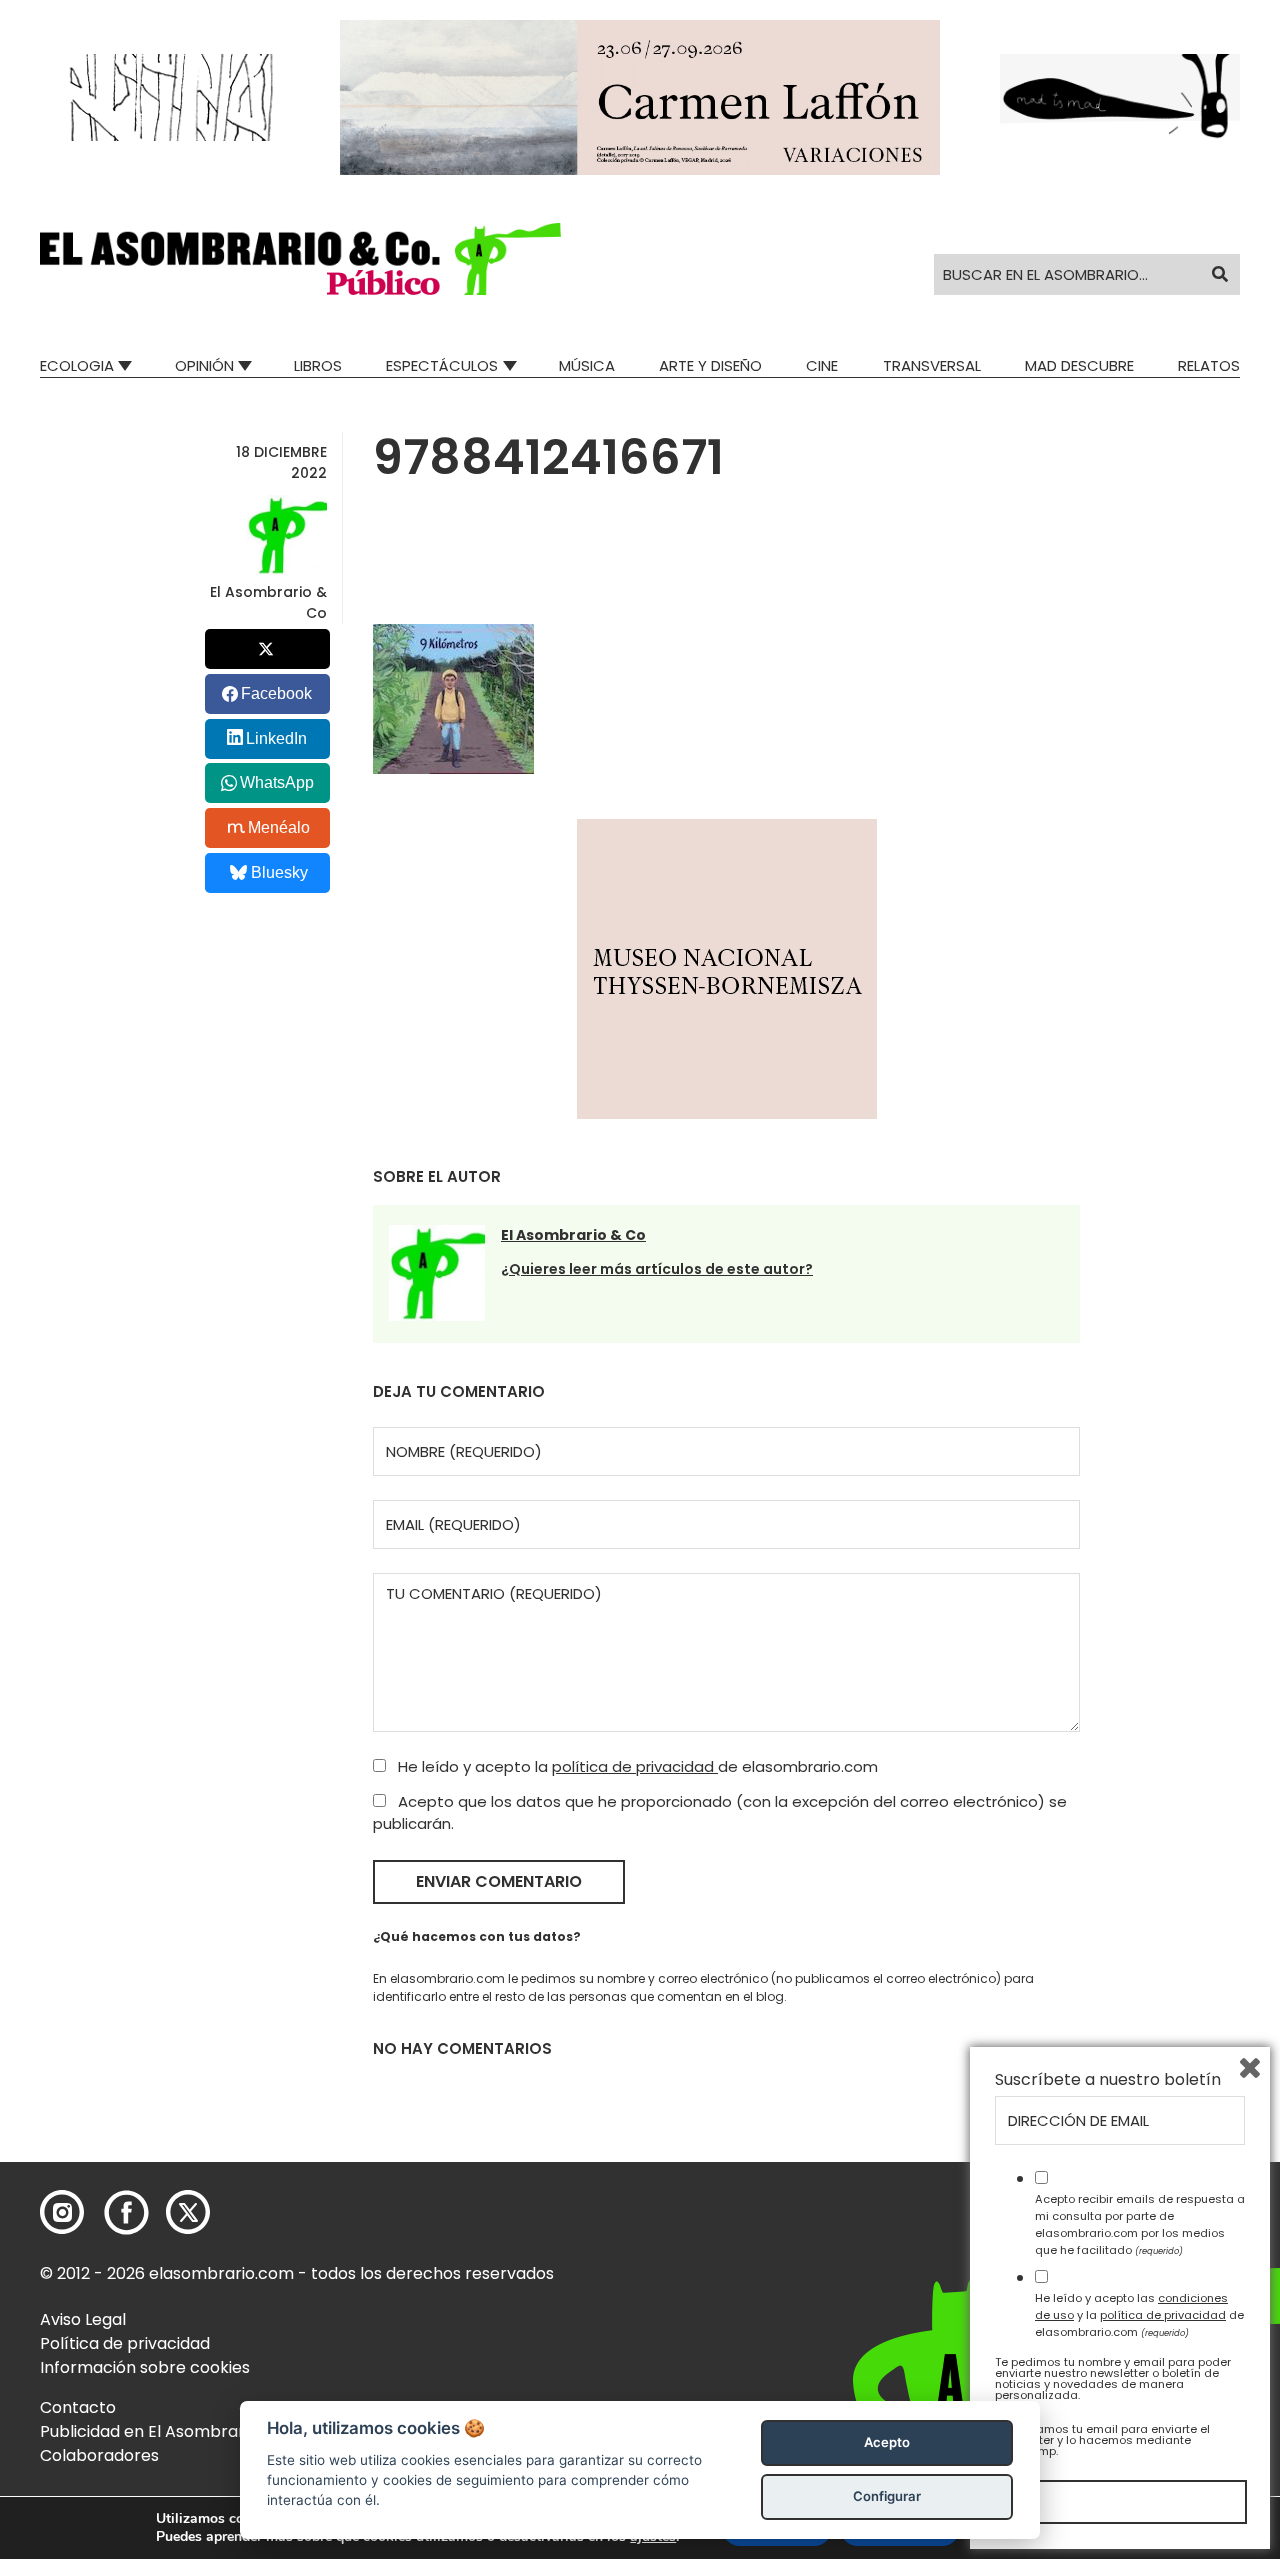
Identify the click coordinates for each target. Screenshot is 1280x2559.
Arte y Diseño (710, 365)
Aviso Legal (83, 2319)
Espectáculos (442, 365)
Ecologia (77, 365)
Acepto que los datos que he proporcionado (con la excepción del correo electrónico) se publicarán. (720, 1813)
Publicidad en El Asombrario (149, 2431)
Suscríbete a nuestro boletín (1108, 2080)
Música (587, 365)
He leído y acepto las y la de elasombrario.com (1139, 2315)
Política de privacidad (125, 2343)
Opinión (204, 365)
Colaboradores (99, 2455)
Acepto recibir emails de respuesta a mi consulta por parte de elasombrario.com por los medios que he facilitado (1140, 2224)
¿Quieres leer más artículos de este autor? (657, 1269)
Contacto (78, 2407)
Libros (318, 365)
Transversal (932, 365)
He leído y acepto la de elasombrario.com (636, 1766)
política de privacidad (635, 1766)
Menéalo (279, 827)
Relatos (1209, 365)
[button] (300, 259)
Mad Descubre (1079, 365)
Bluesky (279, 872)
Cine (822, 365)
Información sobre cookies (145, 2367)
